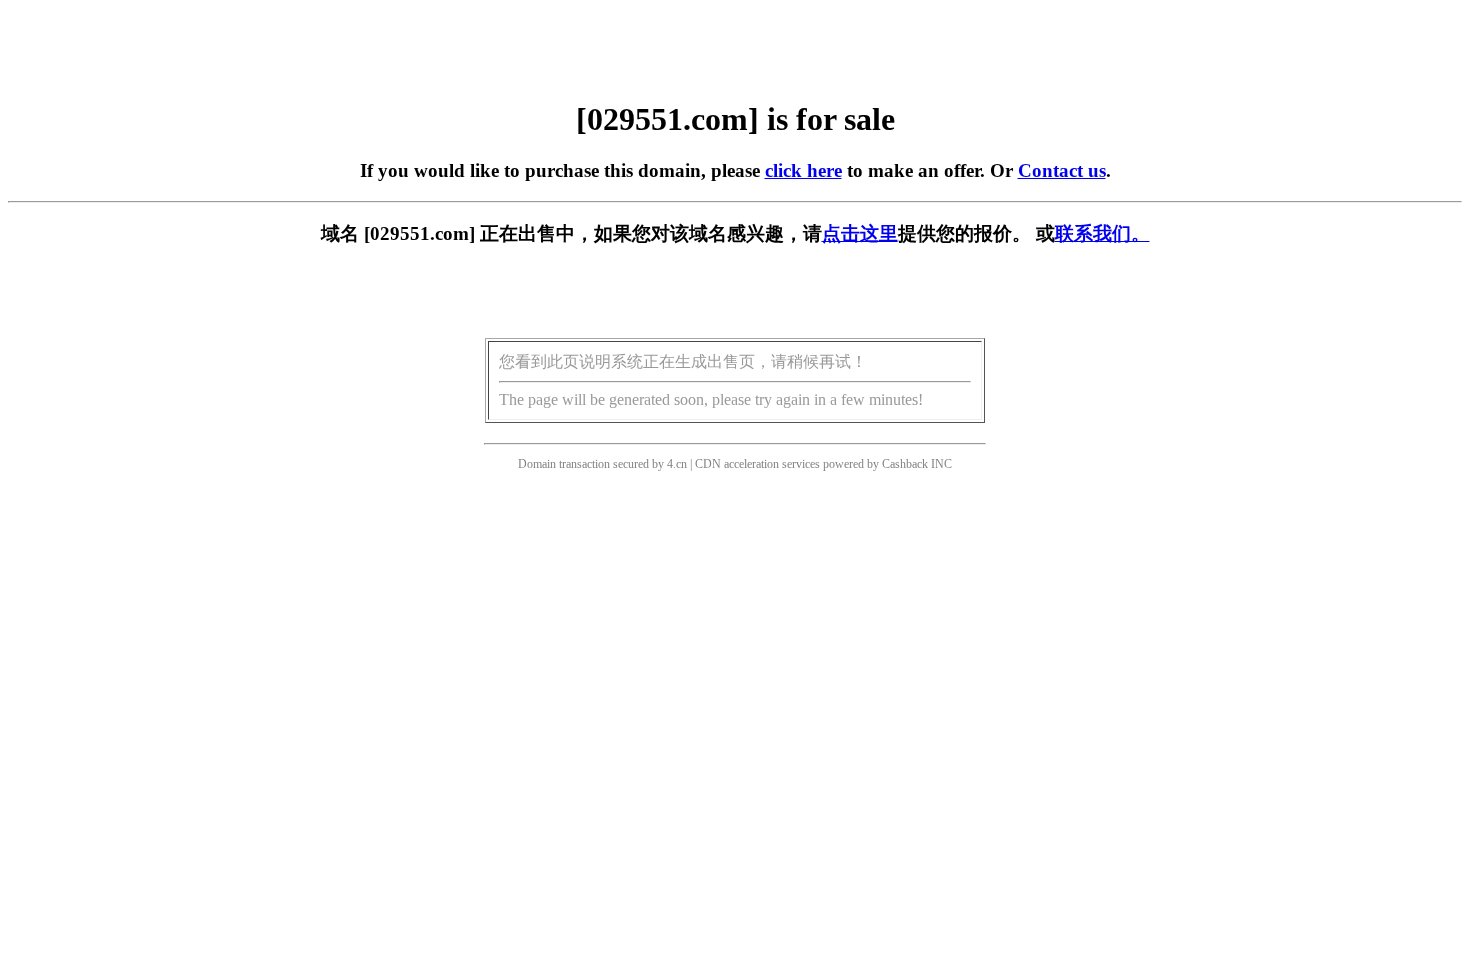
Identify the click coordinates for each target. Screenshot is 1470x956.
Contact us (1062, 170)
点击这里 (860, 233)
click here (803, 170)
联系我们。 (1102, 233)
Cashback (905, 464)
